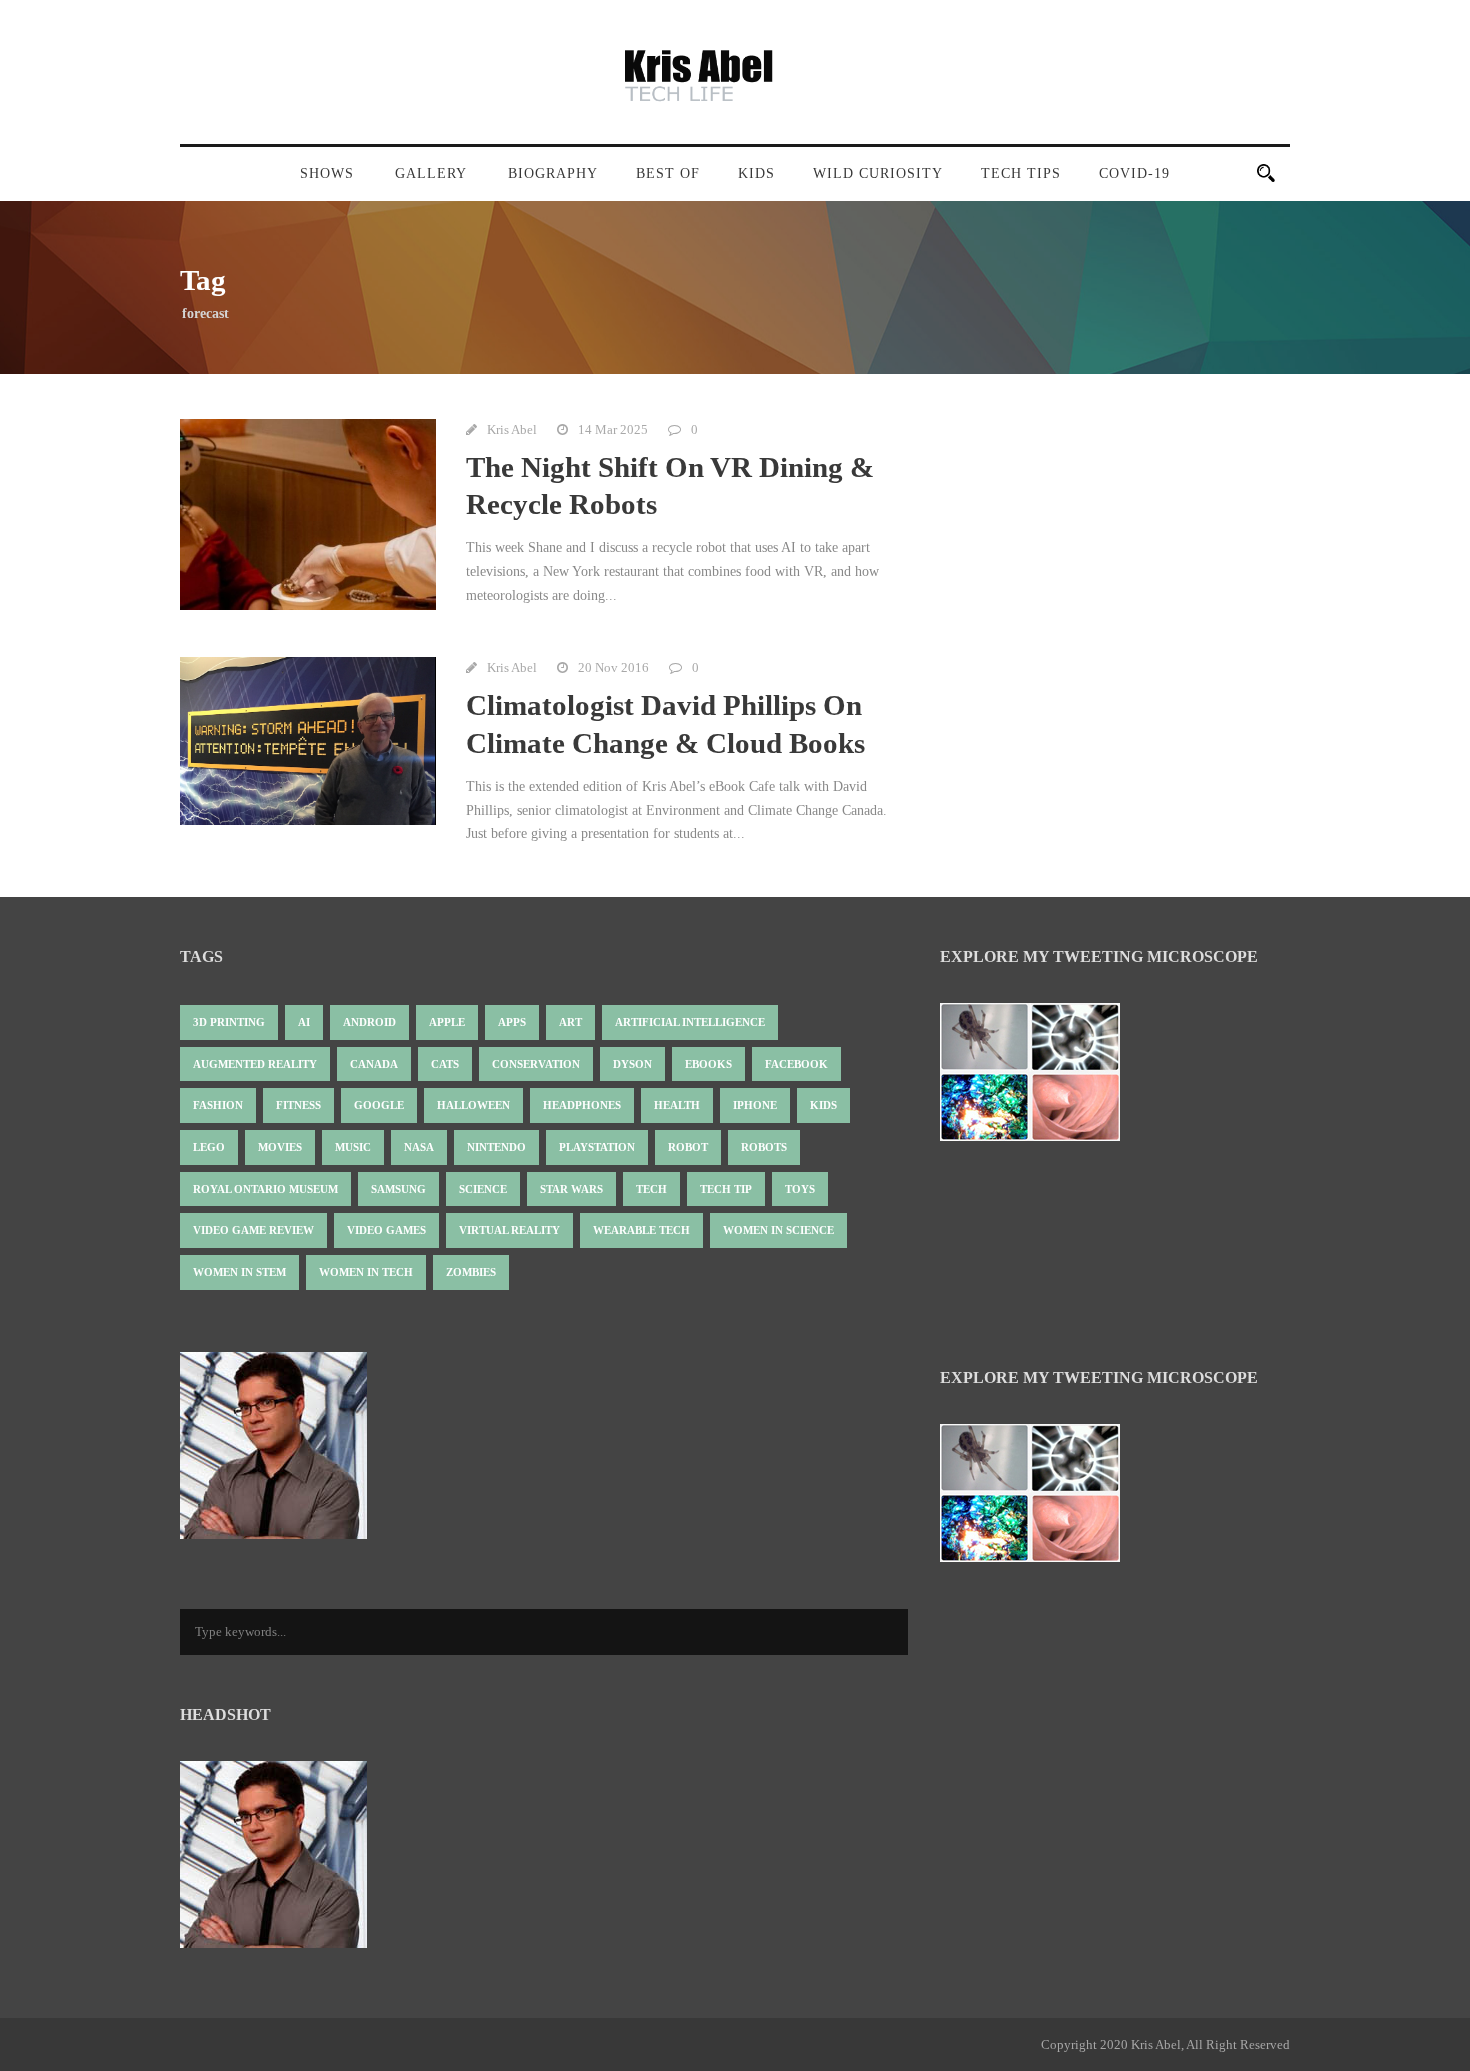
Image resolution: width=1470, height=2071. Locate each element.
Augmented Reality (255, 1064)
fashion (218, 1105)
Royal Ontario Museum (265, 1189)
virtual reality (509, 1230)
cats (445, 1064)
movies (280, 1147)
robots (764, 1147)
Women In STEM (239, 1272)
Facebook (796, 1064)
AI (304, 1022)
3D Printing (229, 1022)
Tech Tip (726, 1189)
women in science (778, 1230)
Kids (756, 173)
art (570, 1022)
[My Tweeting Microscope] (1040, 1078)
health (677, 1105)
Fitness (298, 1105)
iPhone (755, 1105)
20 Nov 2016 (613, 667)
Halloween (473, 1105)
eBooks (708, 1064)
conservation (536, 1064)
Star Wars (571, 1189)
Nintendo (496, 1147)
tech (651, 1189)
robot (688, 1147)
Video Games (386, 1230)
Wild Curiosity (878, 173)
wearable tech (641, 1230)
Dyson (632, 1064)
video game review (253, 1230)
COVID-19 (1134, 173)
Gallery (431, 173)
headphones (582, 1105)
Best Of (668, 173)
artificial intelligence (690, 1022)
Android (369, 1022)
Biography (553, 173)
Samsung (398, 1189)
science (483, 1189)
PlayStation (597, 1147)
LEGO (209, 1147)
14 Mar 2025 (613, 429)
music (353, 1147)
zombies (471, 1272)
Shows (327, 173)
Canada (374, 1064)
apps (512, 1022)
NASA (419, 1147)
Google (379, 1105)
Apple (447, 1022)
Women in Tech (366, 1272)
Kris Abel (512, 429)
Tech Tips (1021, 173)
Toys (800, 1189)
